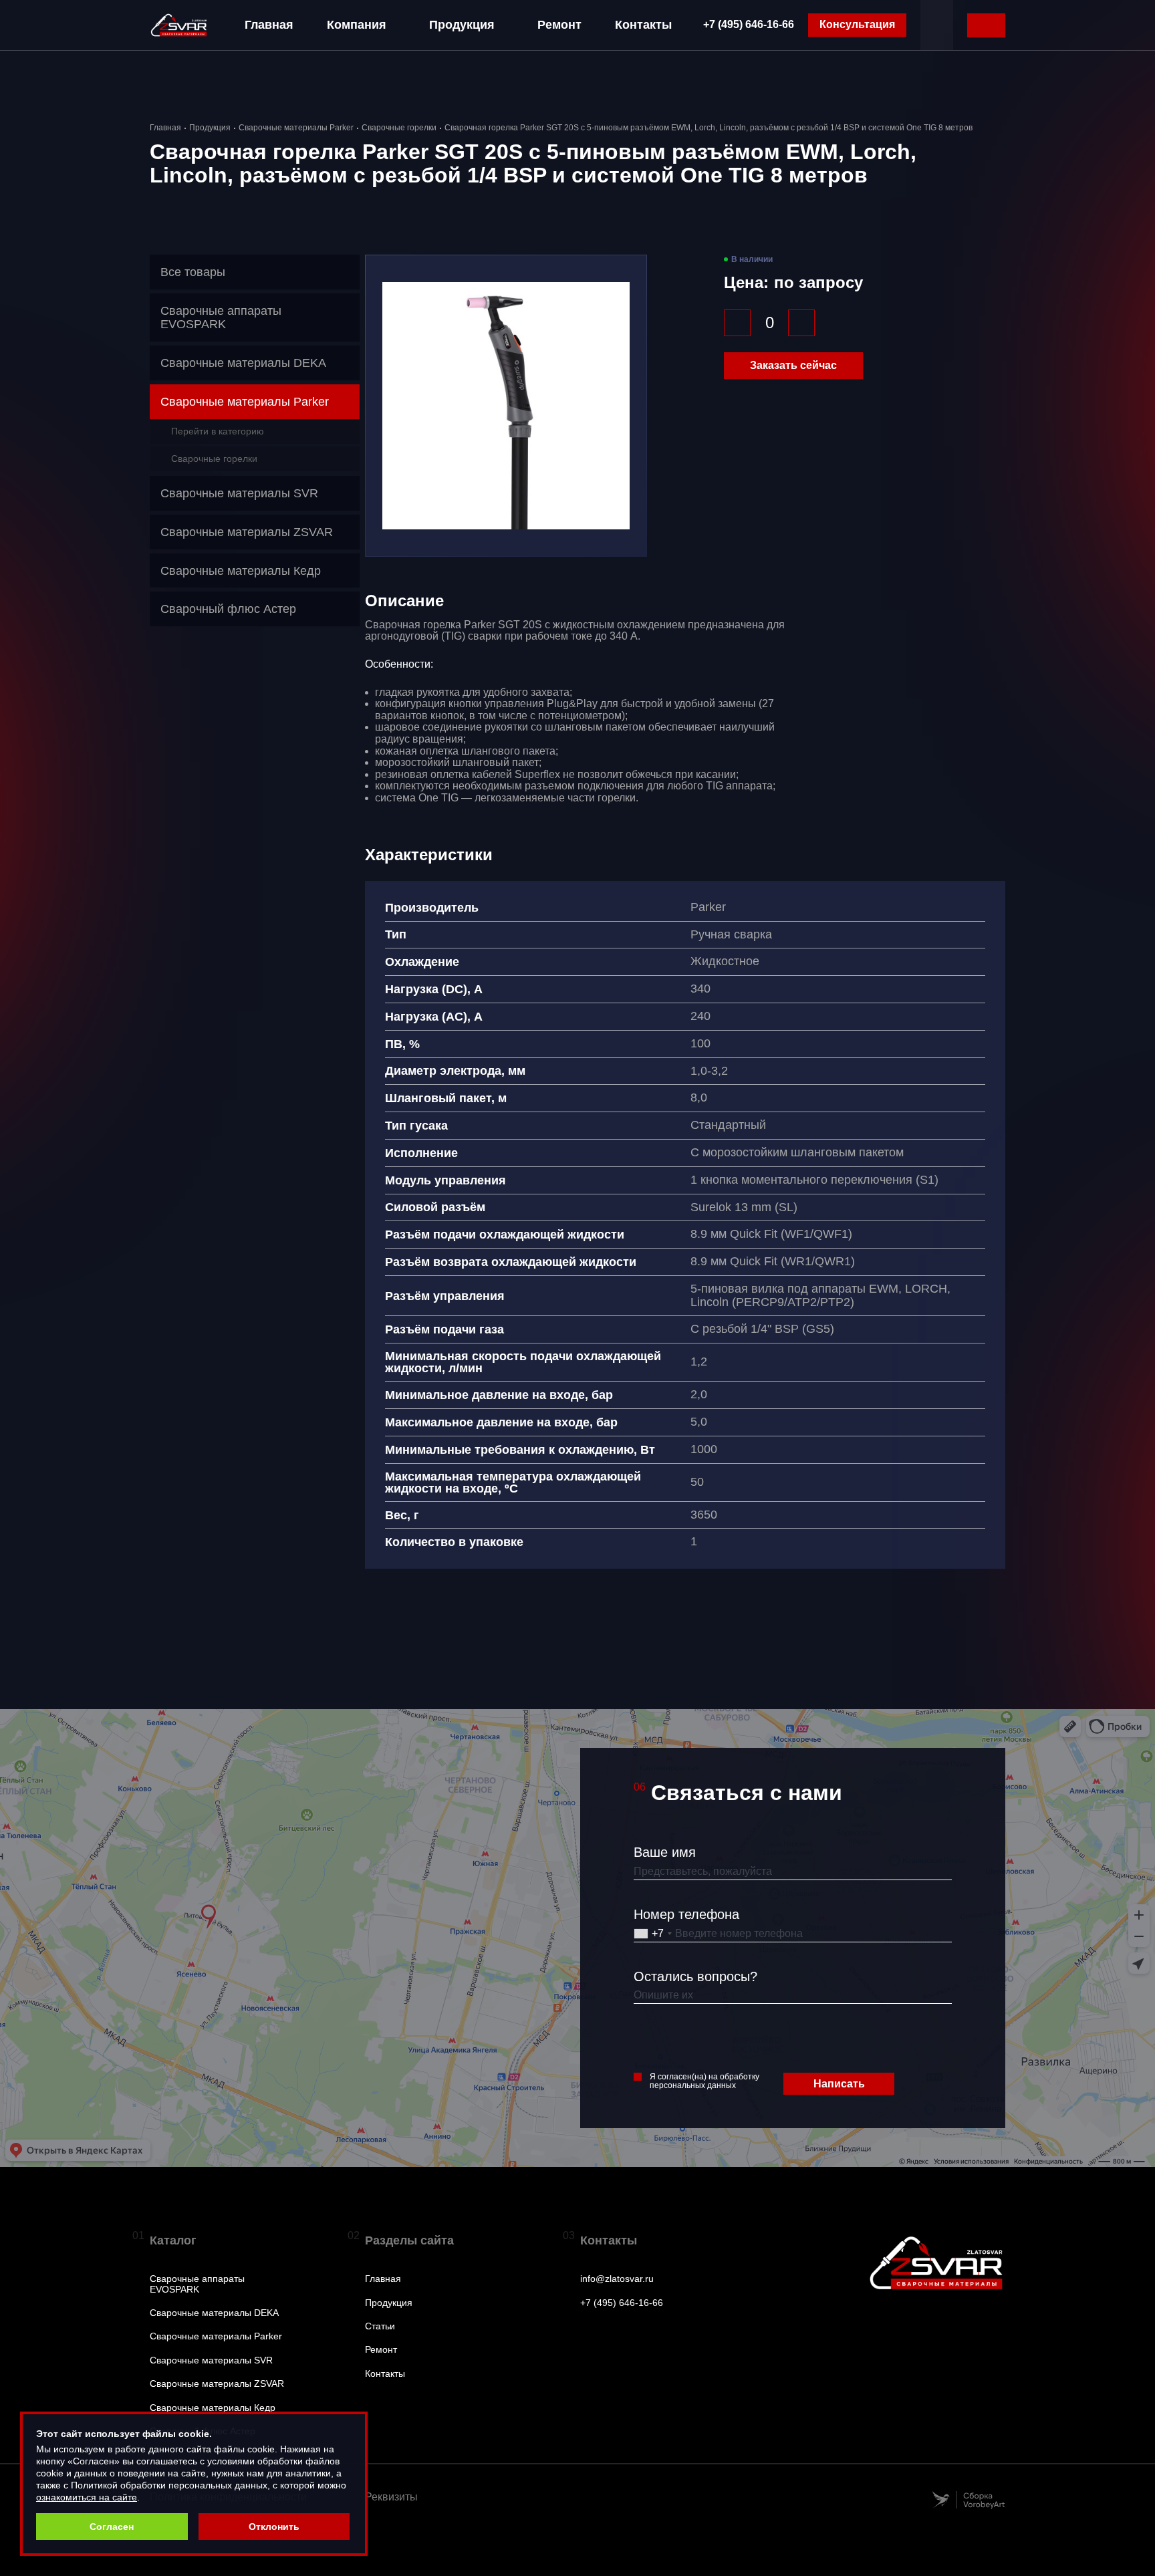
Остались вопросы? (695, 1976)
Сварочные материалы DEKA (214, 2313)
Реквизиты (391, 2497)
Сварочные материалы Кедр (213, 2408)
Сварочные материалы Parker (296, 128)
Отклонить (274, 2527)
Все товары (193, 272)
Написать (839, 2084)
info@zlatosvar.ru (617, 2279)
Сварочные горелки (399, 128)
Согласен (112, 2527)
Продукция (462, 25)
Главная (269, 25)
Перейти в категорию (218, 431)
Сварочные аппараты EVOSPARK (197, 2284)
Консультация (857, 24)
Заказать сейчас (793, 365)
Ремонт (559, 25)
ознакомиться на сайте (87, 2497)
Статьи (380, 2326)
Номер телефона (686, 1914)
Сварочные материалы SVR (211, 2360)
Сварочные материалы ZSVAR (217, 2384)
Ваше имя (665, 1852)
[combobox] (653, 1934)
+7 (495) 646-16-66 (749, 24)
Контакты (643, 25)
